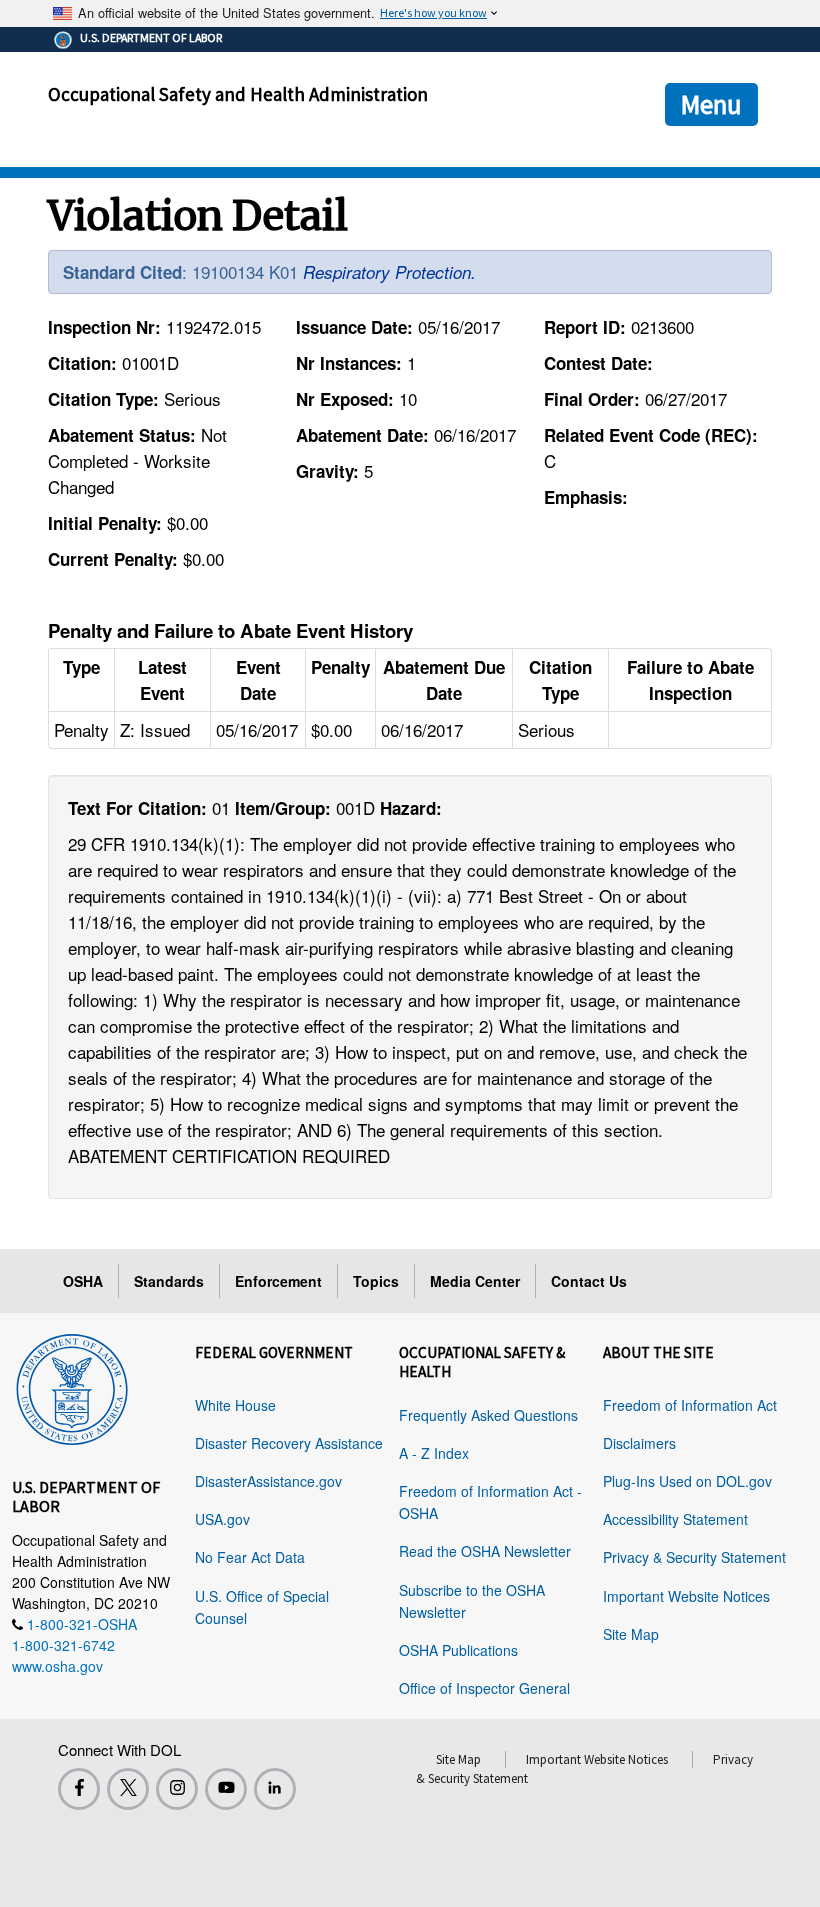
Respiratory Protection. (389, 272)
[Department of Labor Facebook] (79, 1789)
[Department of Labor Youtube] (226, 1789)
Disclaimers (639, 1443)
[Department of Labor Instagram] (177, 1789)
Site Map (631, 1634)
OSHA (83, 1281)
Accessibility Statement (675, 1519)
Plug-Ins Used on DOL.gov (687, 1481)
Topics (376, 1281)
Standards (169, 1281)
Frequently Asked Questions (488, 1415)
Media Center (475, 1281)
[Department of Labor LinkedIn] (275, 1789)
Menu (711, 104)
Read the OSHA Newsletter (485, 1551)
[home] (72, 1386)
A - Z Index (434, 1453)
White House (235, 1405)
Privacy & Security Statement (694, 1557)
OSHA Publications (458, 1650)
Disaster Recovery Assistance (289, 1443)
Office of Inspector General (484, 1688)
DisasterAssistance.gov (268, 1481)
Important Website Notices (686, 1596)
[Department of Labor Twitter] (128, 1789)
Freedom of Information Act (690, 1405)
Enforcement (278, 1281)
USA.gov (222, 1519)
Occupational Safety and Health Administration (238, 94)
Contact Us (589, 1281)
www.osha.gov (57, 1666)
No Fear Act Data (250, 1557)
